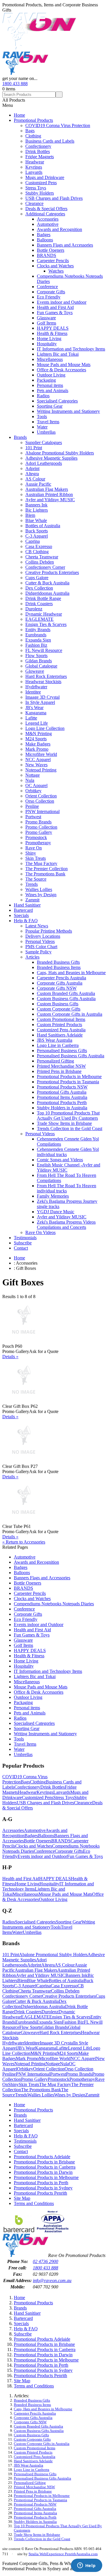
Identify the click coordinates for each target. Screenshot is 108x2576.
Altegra (32, 474)
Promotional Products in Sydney (43, 2188)
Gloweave (35, 671)
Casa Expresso (39, 546)
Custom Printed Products (59, 1025)
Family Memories (53, 1196)
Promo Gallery (39, 832)
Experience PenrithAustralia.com (72, 2554)
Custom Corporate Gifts (59, 1009)
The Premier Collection (47, 869)
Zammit (32, 900)
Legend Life (37, 723)
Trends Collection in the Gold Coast (70, 1128)
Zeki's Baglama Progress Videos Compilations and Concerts (66, 1225)
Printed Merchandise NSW (61, 1066)
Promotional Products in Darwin (43, 2172)
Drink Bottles (38, 151)
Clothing (33, 136)
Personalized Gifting (55, 1061)
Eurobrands (36, 635)
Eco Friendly (49, 297)
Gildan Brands (39, 661)
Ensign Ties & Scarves (46, 624)
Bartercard (23, 910)
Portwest (33, 817)
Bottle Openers (51, 250)
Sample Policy (38, 952)
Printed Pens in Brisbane (59, 1071)
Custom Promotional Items (61, 1019)
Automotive (48, 224)
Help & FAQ (26, 921)
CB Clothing (37, 552)
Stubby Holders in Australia (62, 1108)
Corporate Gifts (51, 292)
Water (42, 427)
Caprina (33, 541)
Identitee (33, 692)
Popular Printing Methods (49, 931)
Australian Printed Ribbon (49, 494)
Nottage (33, 775)
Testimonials (25, 1238)
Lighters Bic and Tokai (58, 354)
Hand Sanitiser (27, 905)
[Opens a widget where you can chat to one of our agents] (86, 2566)
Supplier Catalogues (44, 442)
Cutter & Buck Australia (47, 583)
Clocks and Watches (55, 266)
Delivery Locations (43, 936)
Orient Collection (41, 796)
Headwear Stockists (43, 682)
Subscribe (23, 1243)
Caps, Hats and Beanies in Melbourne (71, 973)
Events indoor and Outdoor (62, 302)
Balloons (45, 240)
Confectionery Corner (45, 567)
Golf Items (47, 323)
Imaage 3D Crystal (42, 697)
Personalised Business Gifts (62, 1051)
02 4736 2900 (46, 2261)
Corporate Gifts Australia (60, 983)
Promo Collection (41, 827)
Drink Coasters (39, 604)
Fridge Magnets (40, 157)
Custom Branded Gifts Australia (66, 993)
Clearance (34, 203)
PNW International (42, 811)
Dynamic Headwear (44, 614)
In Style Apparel (40, 702)
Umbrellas (46, 432)
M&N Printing (39, 734)
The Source (36, 879)
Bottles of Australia (43, 526)
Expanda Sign (38, 640)
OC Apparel (36, 785)
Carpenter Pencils (53, 261)
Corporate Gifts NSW (57, 988)
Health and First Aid (55, 307)
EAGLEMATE (39, 619)
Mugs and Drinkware (45, 177)
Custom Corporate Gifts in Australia (70, 1014)
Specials (21, 915)
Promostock (36, 837)
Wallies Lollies (39, 889)
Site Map (22, 2198)
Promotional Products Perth (62, 1102)
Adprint (32, 468)
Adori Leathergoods (44, 463)
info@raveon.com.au (52, 2280)
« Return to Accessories (24, 1542)
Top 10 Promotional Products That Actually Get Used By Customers (68, 1115)
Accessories (48, 219)
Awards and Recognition (59, 229)
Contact (21, 1248)
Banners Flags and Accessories (65, 245)
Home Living (49, 339)
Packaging (46, 380)
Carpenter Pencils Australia (61, 978)
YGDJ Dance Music (56, 1212)
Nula (30, 780)
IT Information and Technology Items (71, 349)
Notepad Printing (41, 770)
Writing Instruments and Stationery (68, 411)
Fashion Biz (36, 645)
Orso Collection (40, 801)
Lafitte (31, 718)
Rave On (34, 848)
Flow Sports (36, 656)
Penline (32, 806)
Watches (56, 271)
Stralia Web (37, 2554)
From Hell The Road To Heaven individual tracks (67, 1188)
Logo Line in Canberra (58, 1045)
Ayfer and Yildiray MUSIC (50, 500)
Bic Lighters (37, 510)
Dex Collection (39, 588)
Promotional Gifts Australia (62, 1092)
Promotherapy (38, 843)
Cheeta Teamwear (42, 557)
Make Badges (38, 744)
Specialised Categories (57, 401)
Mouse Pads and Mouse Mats (64, 365)
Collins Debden (40, 562)
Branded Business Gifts (58, 962)
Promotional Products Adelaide (42, 2157)
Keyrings (34, 167)
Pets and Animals (53, 390)
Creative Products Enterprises (52, 572)
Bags (30, 131)
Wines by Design (41, 895)
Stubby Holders (40, 193)
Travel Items (48, 422)
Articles (32, 957)
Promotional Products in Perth (41, 2183)
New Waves (36, 765)
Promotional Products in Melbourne (69, 1077)
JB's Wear (34, 708)
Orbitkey (33, 791)
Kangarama (36, 713)
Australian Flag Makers (47, 489)
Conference (47, 287)
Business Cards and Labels (50, 141)
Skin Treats (36, 858)
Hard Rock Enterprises (46, 676)
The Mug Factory (41, 863)
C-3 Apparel (37, 536)
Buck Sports (37, 531)
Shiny (31, 853)
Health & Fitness (52, 333)
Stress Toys (36, 188)
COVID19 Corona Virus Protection (58, 125)
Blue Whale (36, 520)
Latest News (37, 926)
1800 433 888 (15, 84)
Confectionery (38, 146)
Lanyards (34, 172)
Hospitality (47, 344)
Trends (32, 884)
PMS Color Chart (41, 947)
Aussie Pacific (38, 484)
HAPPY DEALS (53, 328)
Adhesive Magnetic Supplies (51, 458)
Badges (44, 235)
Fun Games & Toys (55, 313)
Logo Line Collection (45, 728)
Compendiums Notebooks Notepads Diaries (54, 1604)
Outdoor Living (51, 375)
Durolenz (34, 609)
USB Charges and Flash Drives (54, 198)
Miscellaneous (50, 359)
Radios (43, 396)
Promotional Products (33, 120)
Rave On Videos (40, 1232)
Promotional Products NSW (62, 1087)
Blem (30, 515)
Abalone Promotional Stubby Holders (60, 453)
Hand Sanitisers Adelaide (60, 1035)
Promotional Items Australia (62, 1097)
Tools (42, 416)
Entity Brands (38, 630)
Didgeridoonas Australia (47, 593)
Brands (20, 437)
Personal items (50, 385)
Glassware (46, 318)
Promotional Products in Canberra (45, 2167)
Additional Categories (45, 214)
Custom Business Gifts (58, 1004)
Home (19, 115)
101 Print (34, 448)
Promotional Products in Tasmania (68, 1082)
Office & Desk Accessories (61, 370)
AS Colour (35, 479)
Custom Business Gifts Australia (66, 999)
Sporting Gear (50, 406)
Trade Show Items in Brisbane (64, 1123)
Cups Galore (37, 578)
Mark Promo (37, 749)
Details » (10, 1357)
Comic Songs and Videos (60, 1160)
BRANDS (47, 255)
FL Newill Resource (44, 650)
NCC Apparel (38, 759)
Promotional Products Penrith (40, 2193)
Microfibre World (41, 754)
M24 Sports (36, 739)
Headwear (35, 162)
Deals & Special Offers (46, 209)
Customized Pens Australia (61, 1030)
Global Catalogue (41, 666)
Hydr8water (36, 687)
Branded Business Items (59, 967)
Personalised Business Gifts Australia (71, 1056)
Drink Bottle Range (43, 598)
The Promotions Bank (45, 874)
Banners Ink (36, 505)
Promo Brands (38, 822)
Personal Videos (40, 941)
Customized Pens (41, 183)
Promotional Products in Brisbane (44, 2162)
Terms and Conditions (34, 2203)
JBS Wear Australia (55, 1040)
